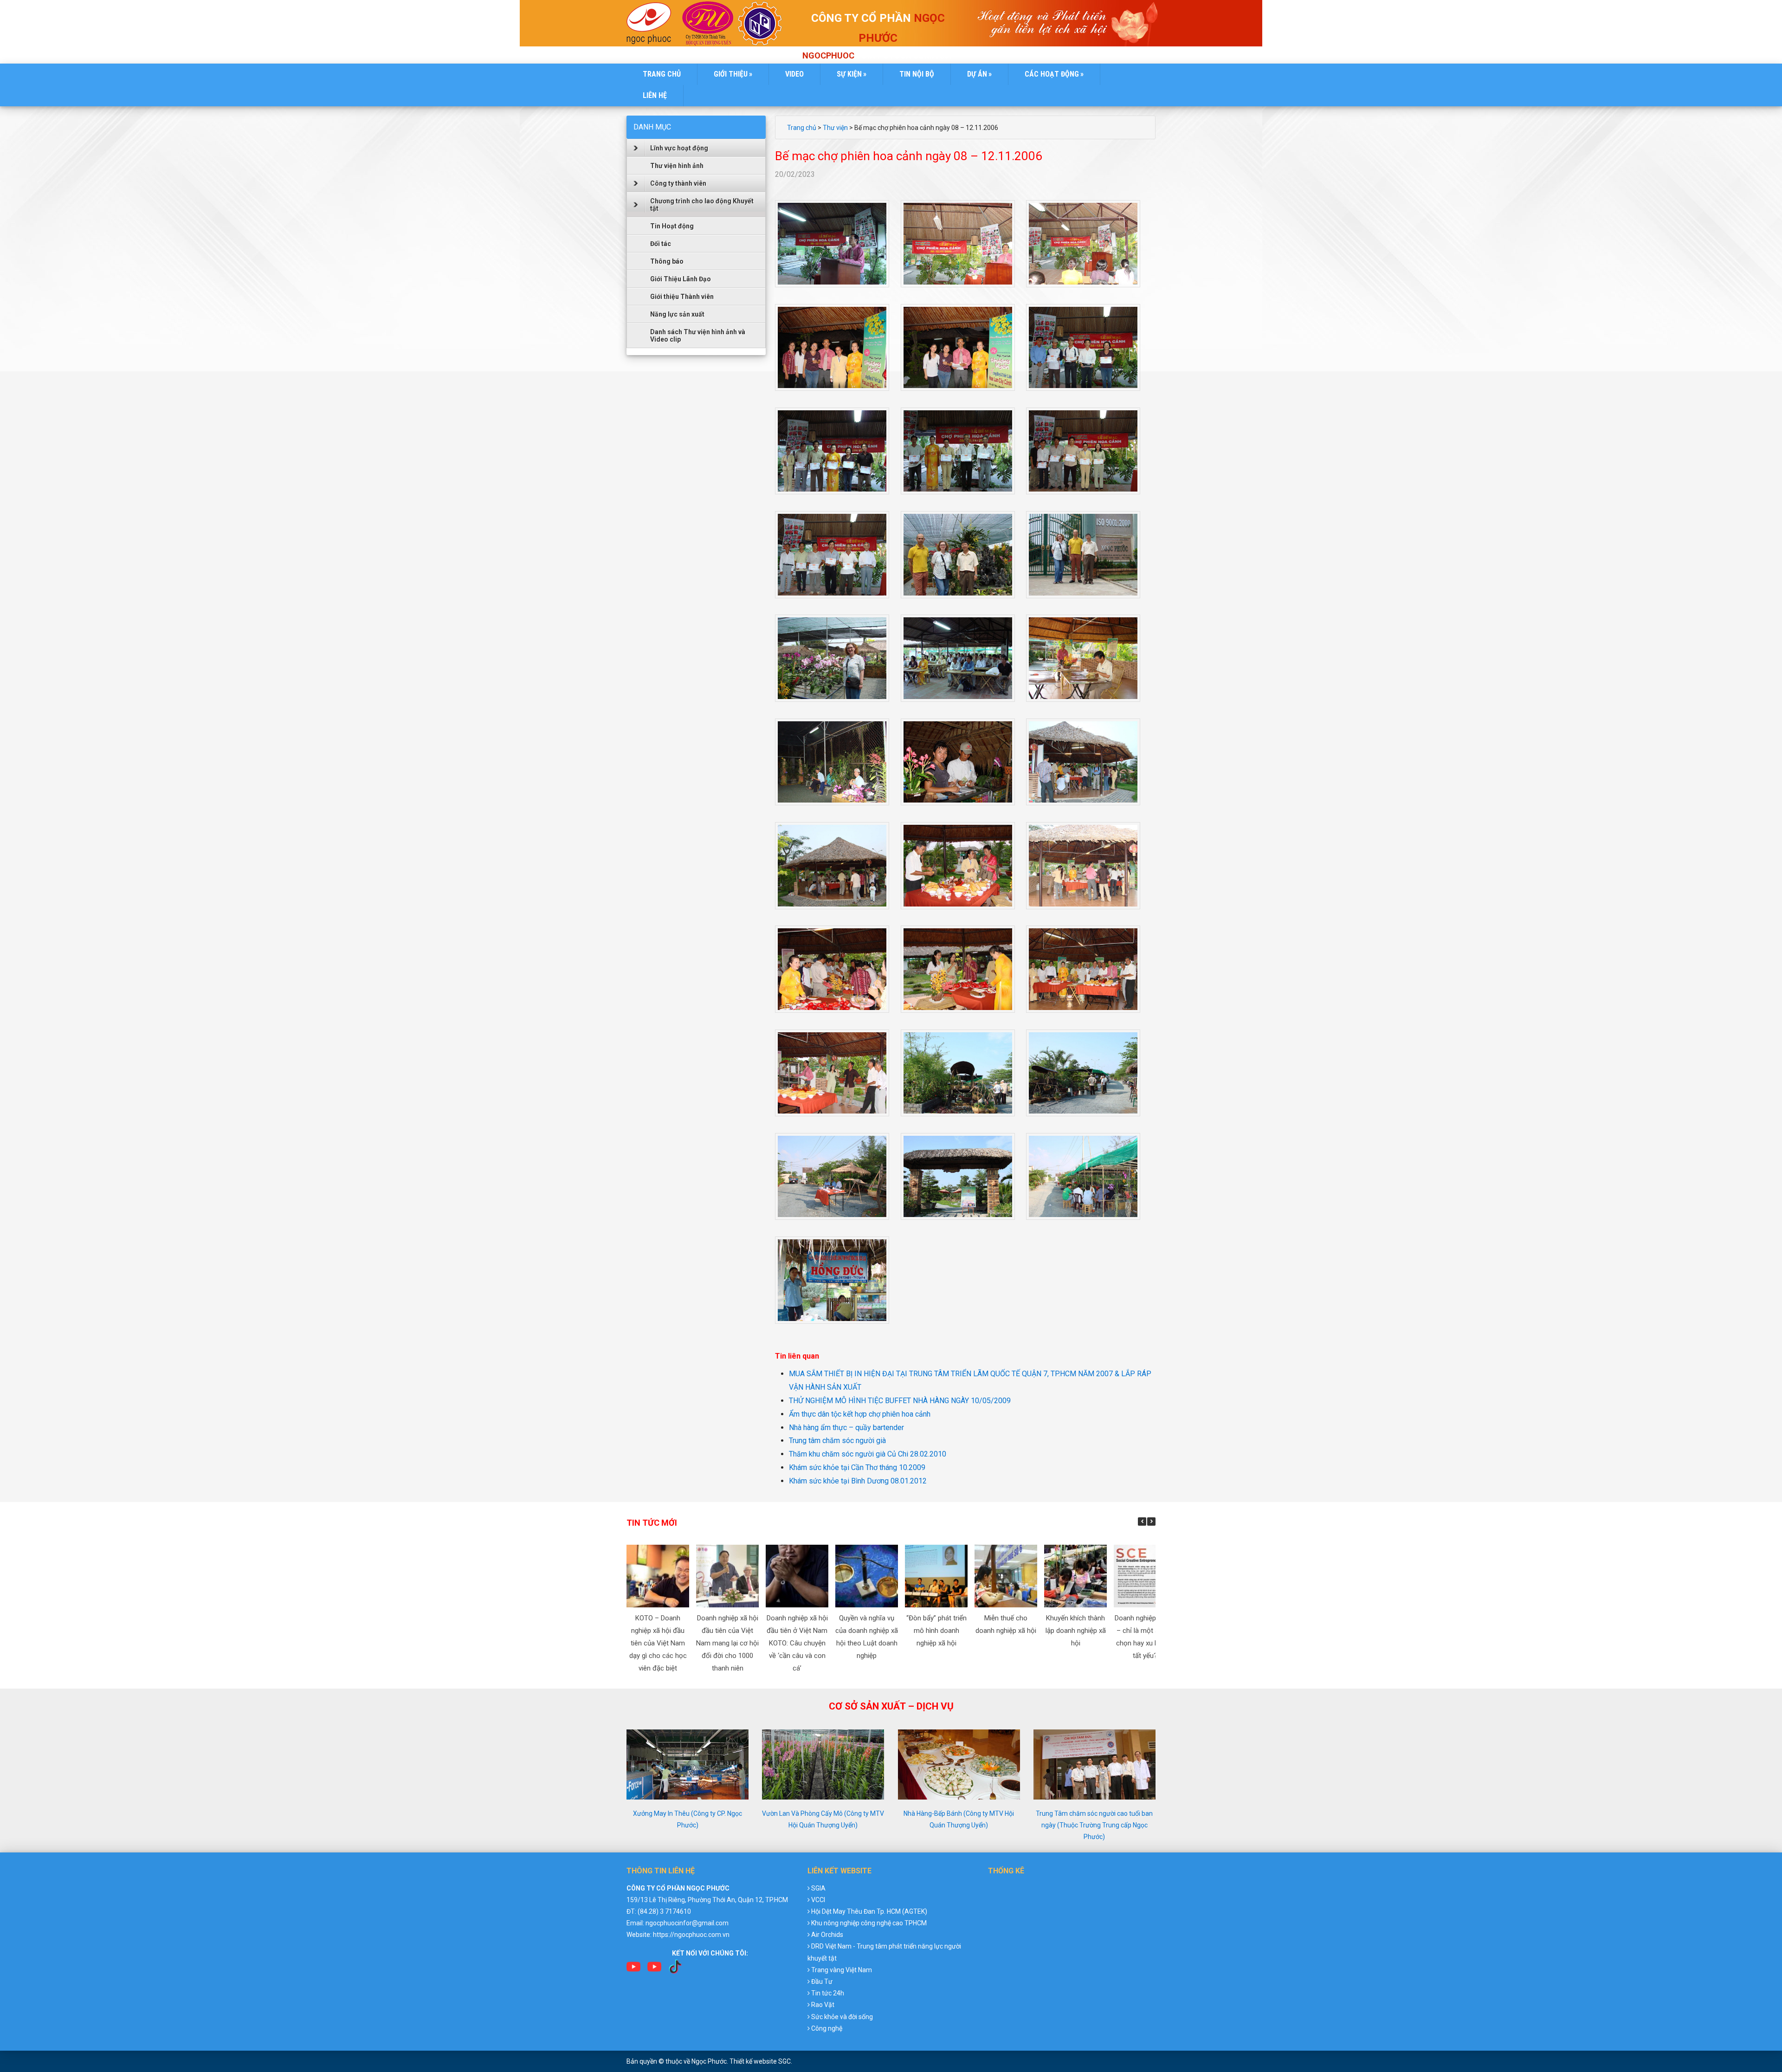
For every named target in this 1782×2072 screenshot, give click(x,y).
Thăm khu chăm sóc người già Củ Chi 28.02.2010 (868, 1454)
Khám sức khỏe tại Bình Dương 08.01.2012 (858, 1481)
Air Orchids (827, 1935)
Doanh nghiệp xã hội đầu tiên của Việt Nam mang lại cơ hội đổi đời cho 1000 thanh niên (727, 1643)
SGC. (785, 2061)
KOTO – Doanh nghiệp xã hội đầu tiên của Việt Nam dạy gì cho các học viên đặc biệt (658, 1643)
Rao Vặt (823, 2005)
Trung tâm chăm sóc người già (837, 1441)
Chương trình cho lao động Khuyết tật (702, 205)
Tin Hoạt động (672, 226)
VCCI (818, 1900)
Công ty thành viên (678, 183)
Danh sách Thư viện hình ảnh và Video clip (698, 336)
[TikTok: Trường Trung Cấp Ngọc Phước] (675, 1970)
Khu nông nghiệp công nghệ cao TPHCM (869, 1923)
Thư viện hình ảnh (677, 166)
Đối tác (661, 244)
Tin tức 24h (828, 1993)
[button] (1151, 1522)
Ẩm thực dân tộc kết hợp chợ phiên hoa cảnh (860, 1414)
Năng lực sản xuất (677, 314)
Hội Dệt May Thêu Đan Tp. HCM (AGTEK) (869, 1911)
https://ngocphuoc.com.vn (691, 1935)
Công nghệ (827, 2028)
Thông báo (667, 261)
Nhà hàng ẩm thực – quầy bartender (846, 1428)
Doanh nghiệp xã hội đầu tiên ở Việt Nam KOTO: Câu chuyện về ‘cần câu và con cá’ (797, 1643)
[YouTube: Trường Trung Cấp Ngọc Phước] (633, 1970)
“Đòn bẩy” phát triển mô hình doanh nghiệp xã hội (936, 1631)
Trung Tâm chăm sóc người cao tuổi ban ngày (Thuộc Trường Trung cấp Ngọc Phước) (1094, 1825)
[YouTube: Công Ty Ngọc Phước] (654, 1970)
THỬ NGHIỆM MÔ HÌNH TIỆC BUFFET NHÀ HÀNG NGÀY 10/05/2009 (900, 1401)
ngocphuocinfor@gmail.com (687, 1923)
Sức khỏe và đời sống (842, 2017)
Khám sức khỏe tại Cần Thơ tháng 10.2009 (857, 1467)
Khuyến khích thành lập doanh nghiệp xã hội (1076, 1631)
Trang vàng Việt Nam (842, 1970)
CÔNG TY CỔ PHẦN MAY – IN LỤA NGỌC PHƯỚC (652, 24)
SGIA (818, 1888)
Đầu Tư (822, 1981)
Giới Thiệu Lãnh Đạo (681, 279)
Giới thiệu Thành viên (682, 297)
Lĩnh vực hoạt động (679, 148)
